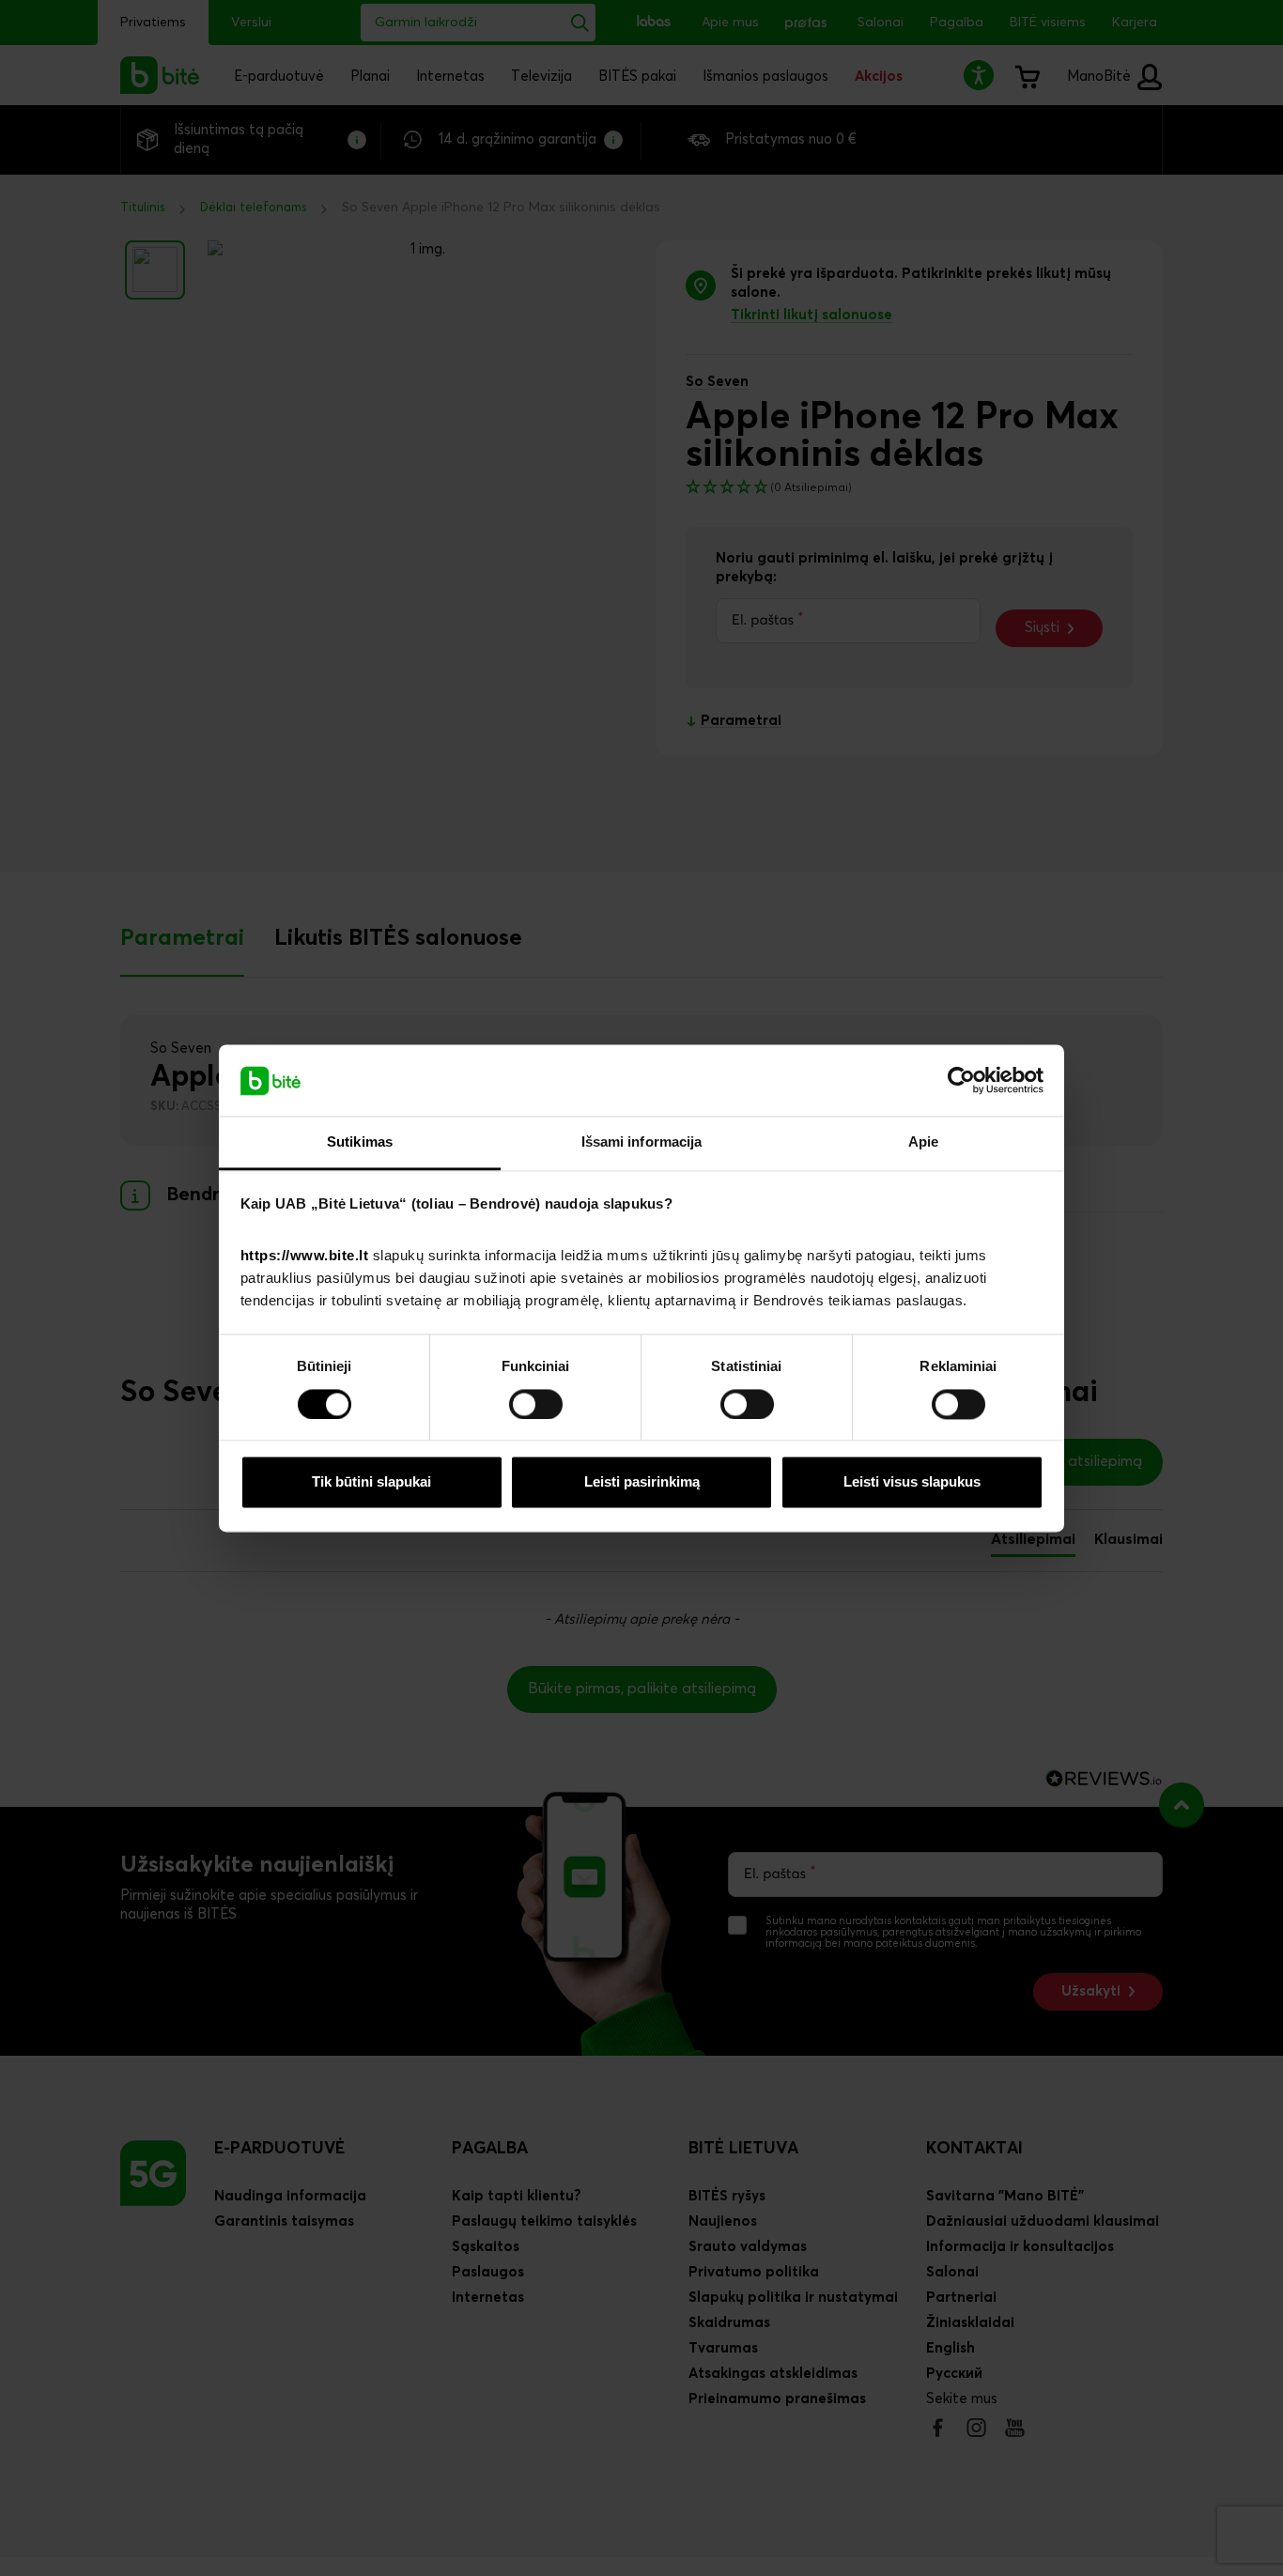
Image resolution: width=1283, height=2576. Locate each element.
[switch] (536, 1404)
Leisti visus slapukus (912, 1482)
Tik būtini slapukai (371, 1482)
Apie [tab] (923, 1142)
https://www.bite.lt (305, 1256)
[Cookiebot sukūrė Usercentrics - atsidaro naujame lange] (961, 1080)
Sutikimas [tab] (360, 1142)
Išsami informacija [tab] (642, 1142)
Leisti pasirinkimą (642, 1482)
